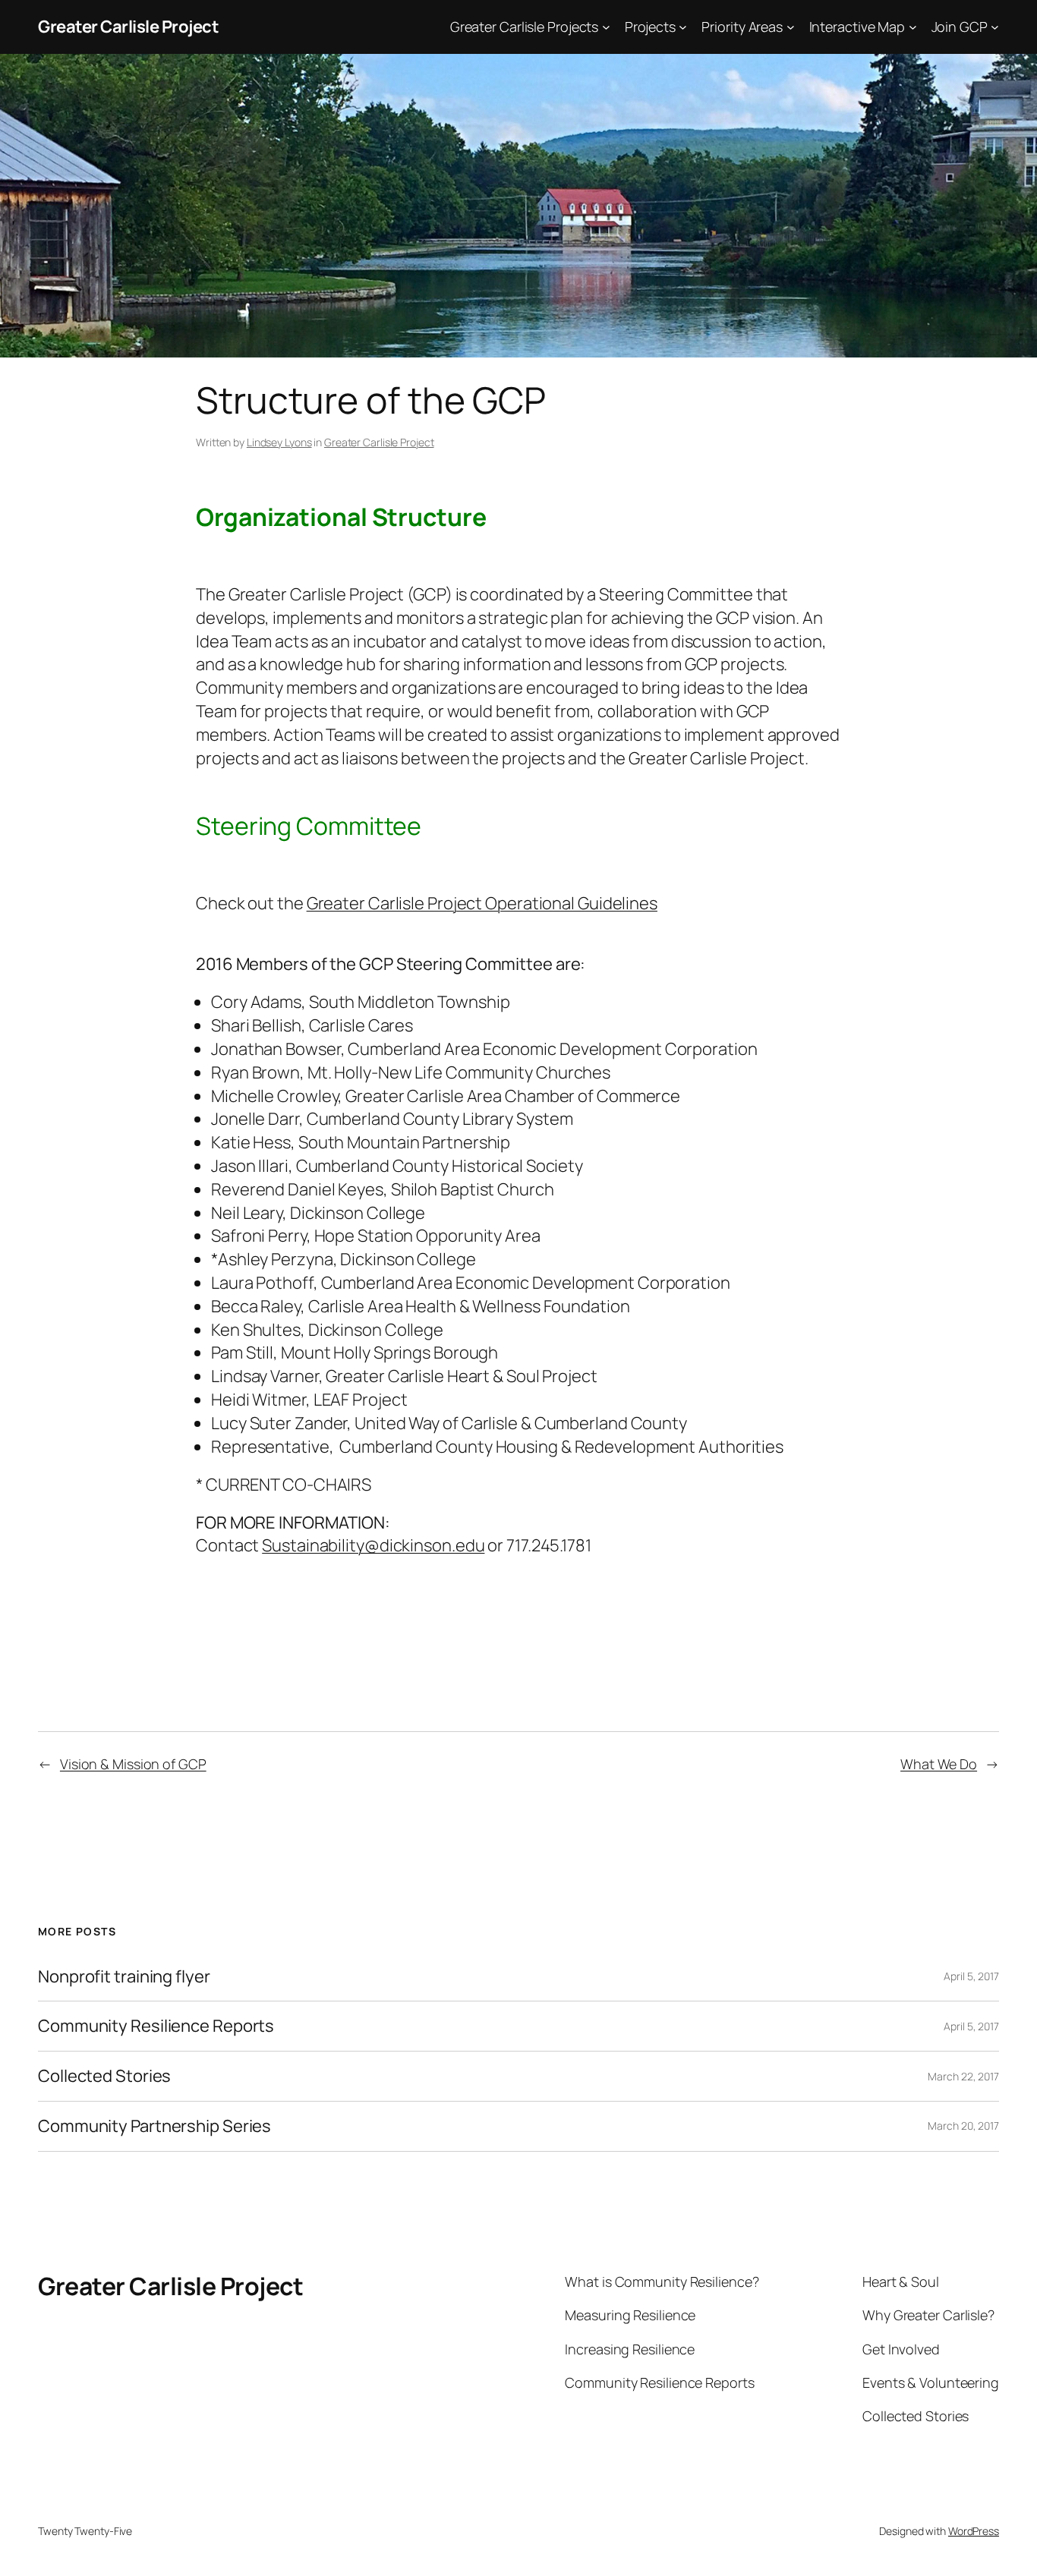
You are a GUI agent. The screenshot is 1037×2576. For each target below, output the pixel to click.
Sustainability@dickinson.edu (373, 1545)
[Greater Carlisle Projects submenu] (606, 27)
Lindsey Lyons (279, 442)
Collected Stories (104, 2076)
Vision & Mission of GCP (133, 1764)
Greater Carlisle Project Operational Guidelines (482, 903)
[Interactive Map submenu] (913, 27)
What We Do (939, 1764)
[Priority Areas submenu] (791, 27)
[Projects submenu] (683, 27)
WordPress (974, 2531)
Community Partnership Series (154, 2126)
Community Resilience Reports (156, 2026)
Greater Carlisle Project (128, 27)
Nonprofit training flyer (124, 1977)
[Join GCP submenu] (995, 27)
